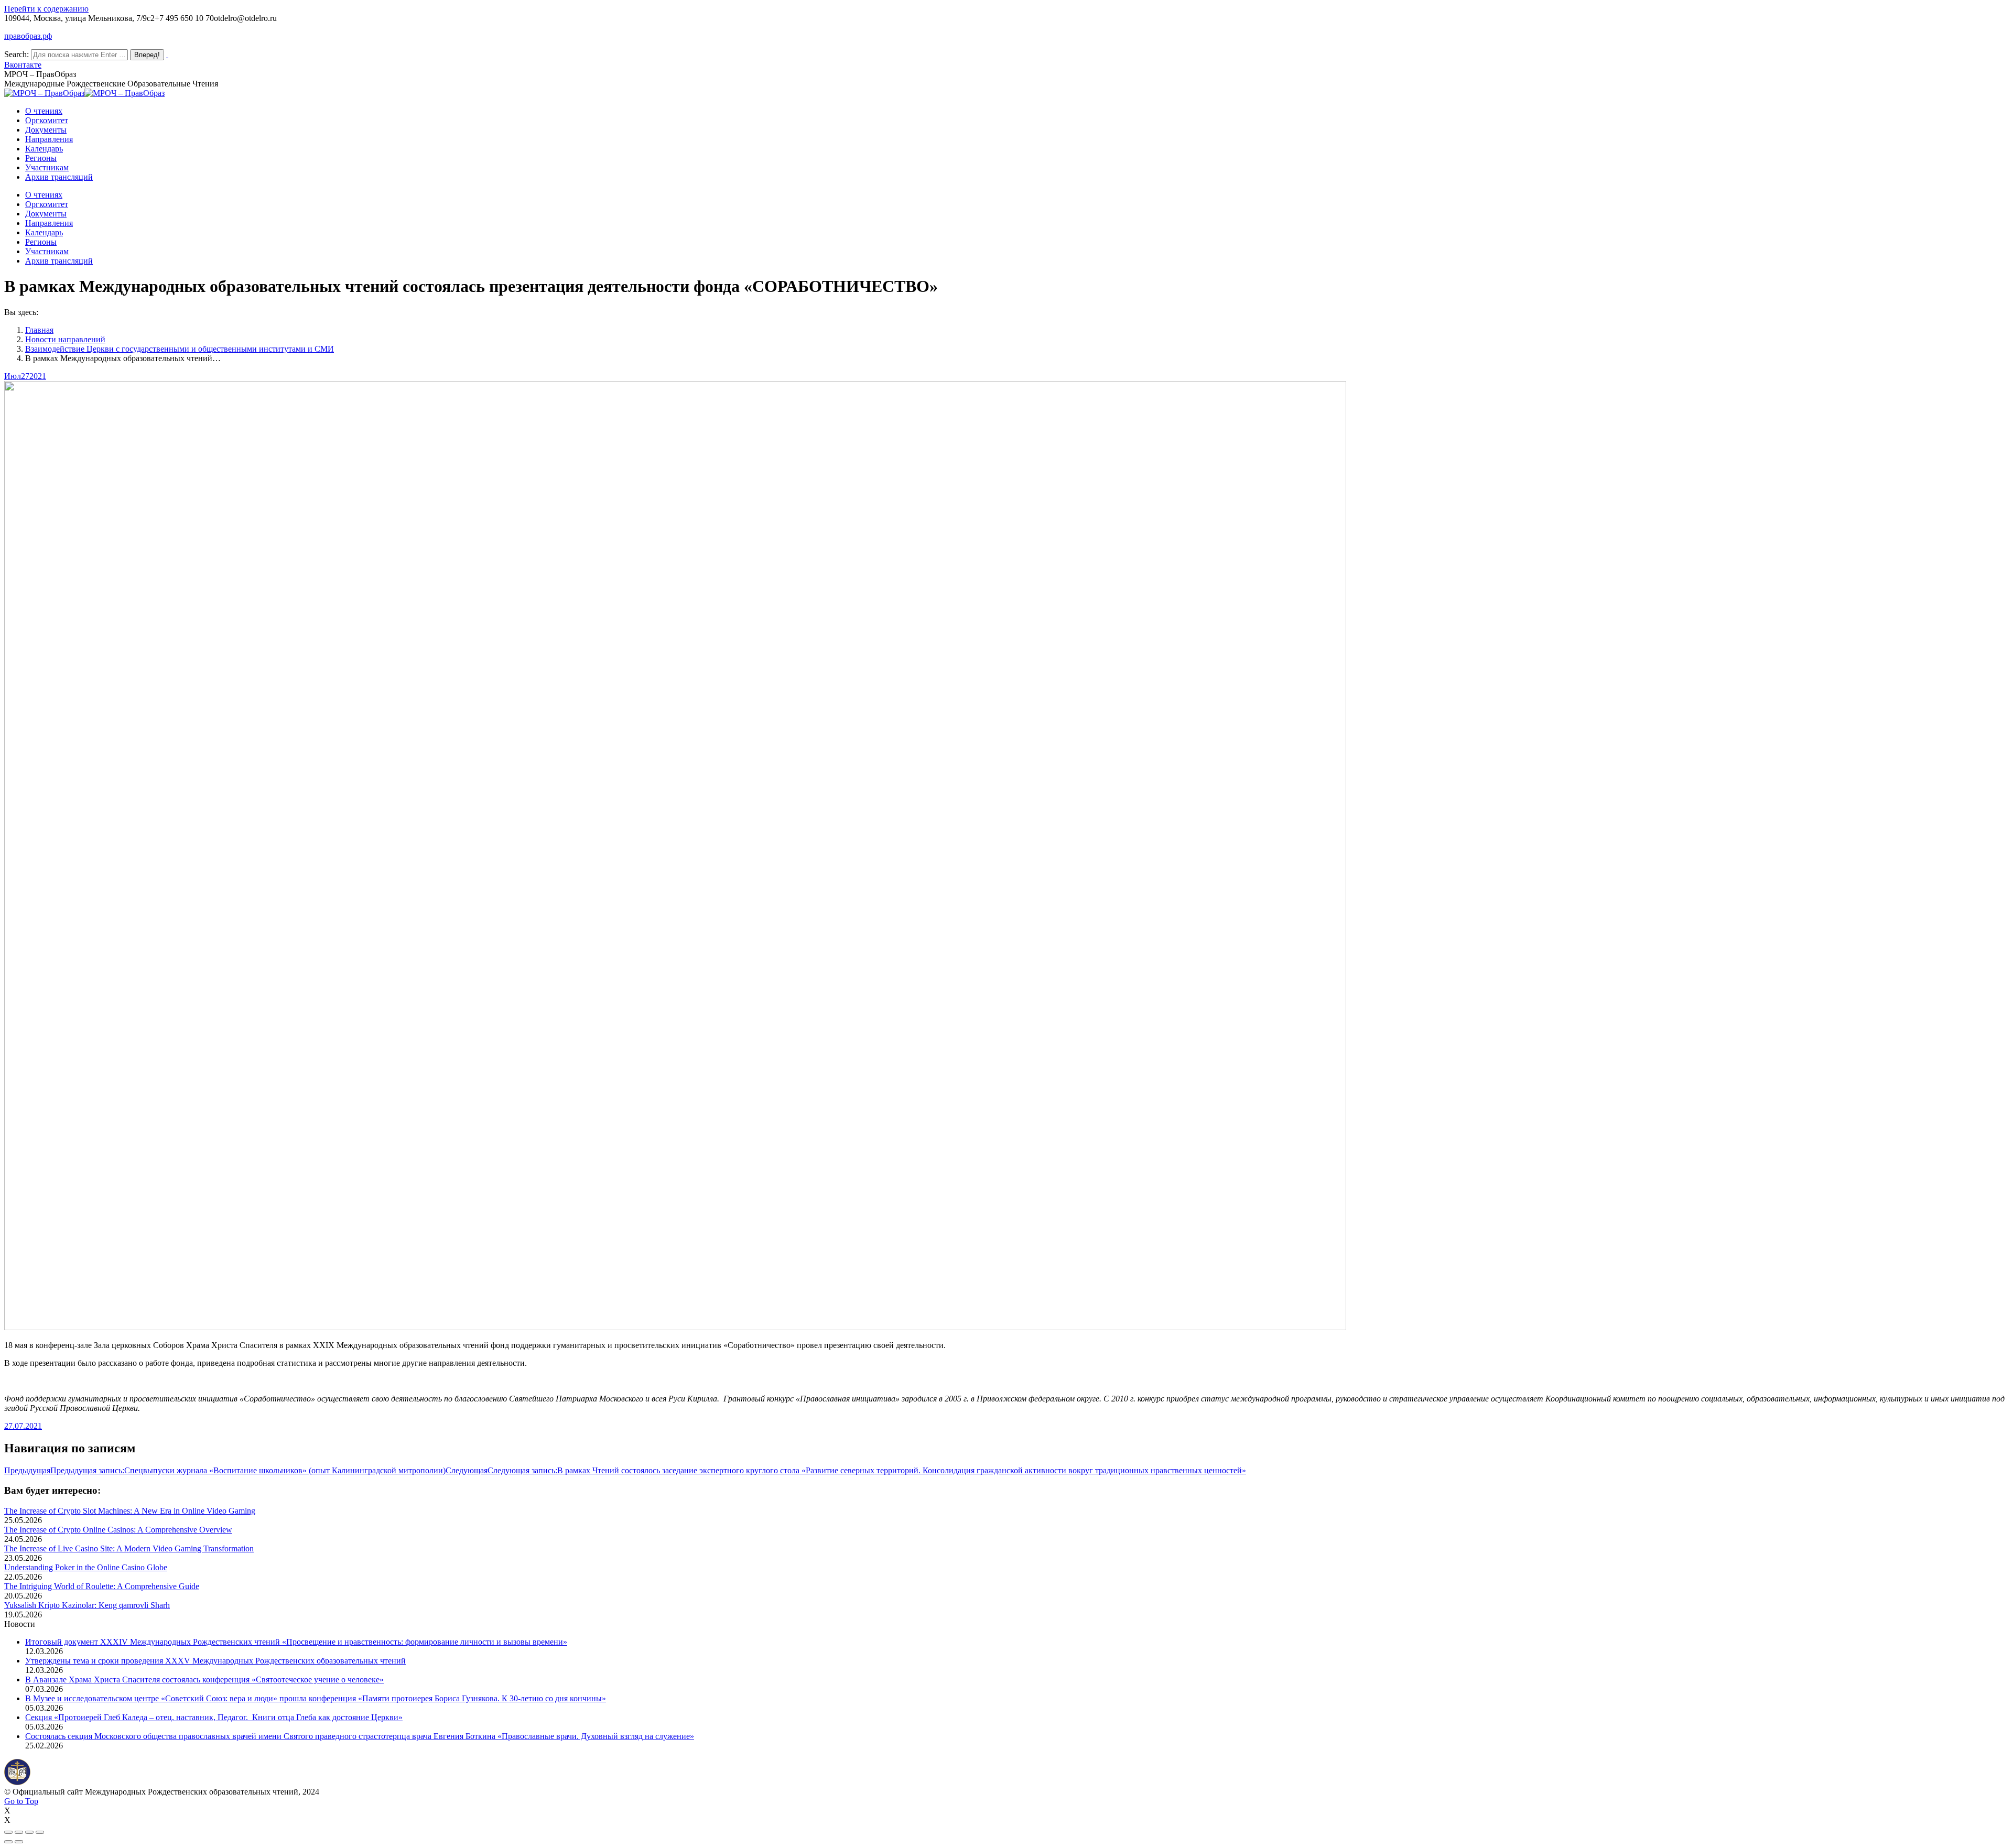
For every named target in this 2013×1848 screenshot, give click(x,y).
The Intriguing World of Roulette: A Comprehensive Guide (102, 1586)
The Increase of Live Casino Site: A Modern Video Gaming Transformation (129, 1548)
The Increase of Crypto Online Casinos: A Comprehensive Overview (118, 1530)
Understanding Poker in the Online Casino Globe (86, 1567)
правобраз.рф (28, 36)
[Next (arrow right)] (19, 1842)
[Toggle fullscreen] (29, 1832)
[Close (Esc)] (8, 1832)
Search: (17, 54)
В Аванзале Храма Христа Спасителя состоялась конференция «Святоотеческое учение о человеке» (204, 1679)
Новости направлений (65, 339)
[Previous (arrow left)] (8, 1842)
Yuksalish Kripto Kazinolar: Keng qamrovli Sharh (87, 1605)
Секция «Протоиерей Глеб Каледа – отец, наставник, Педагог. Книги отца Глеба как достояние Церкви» (214, 1717)
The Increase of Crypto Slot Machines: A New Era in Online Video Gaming (130, 1511)
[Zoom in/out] (40, 1832)
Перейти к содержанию (46, 9)
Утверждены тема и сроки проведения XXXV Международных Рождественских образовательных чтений (215, 1661)
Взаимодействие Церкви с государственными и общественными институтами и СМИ (180, 349)
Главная (39, 330)
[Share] (19, 1832)
